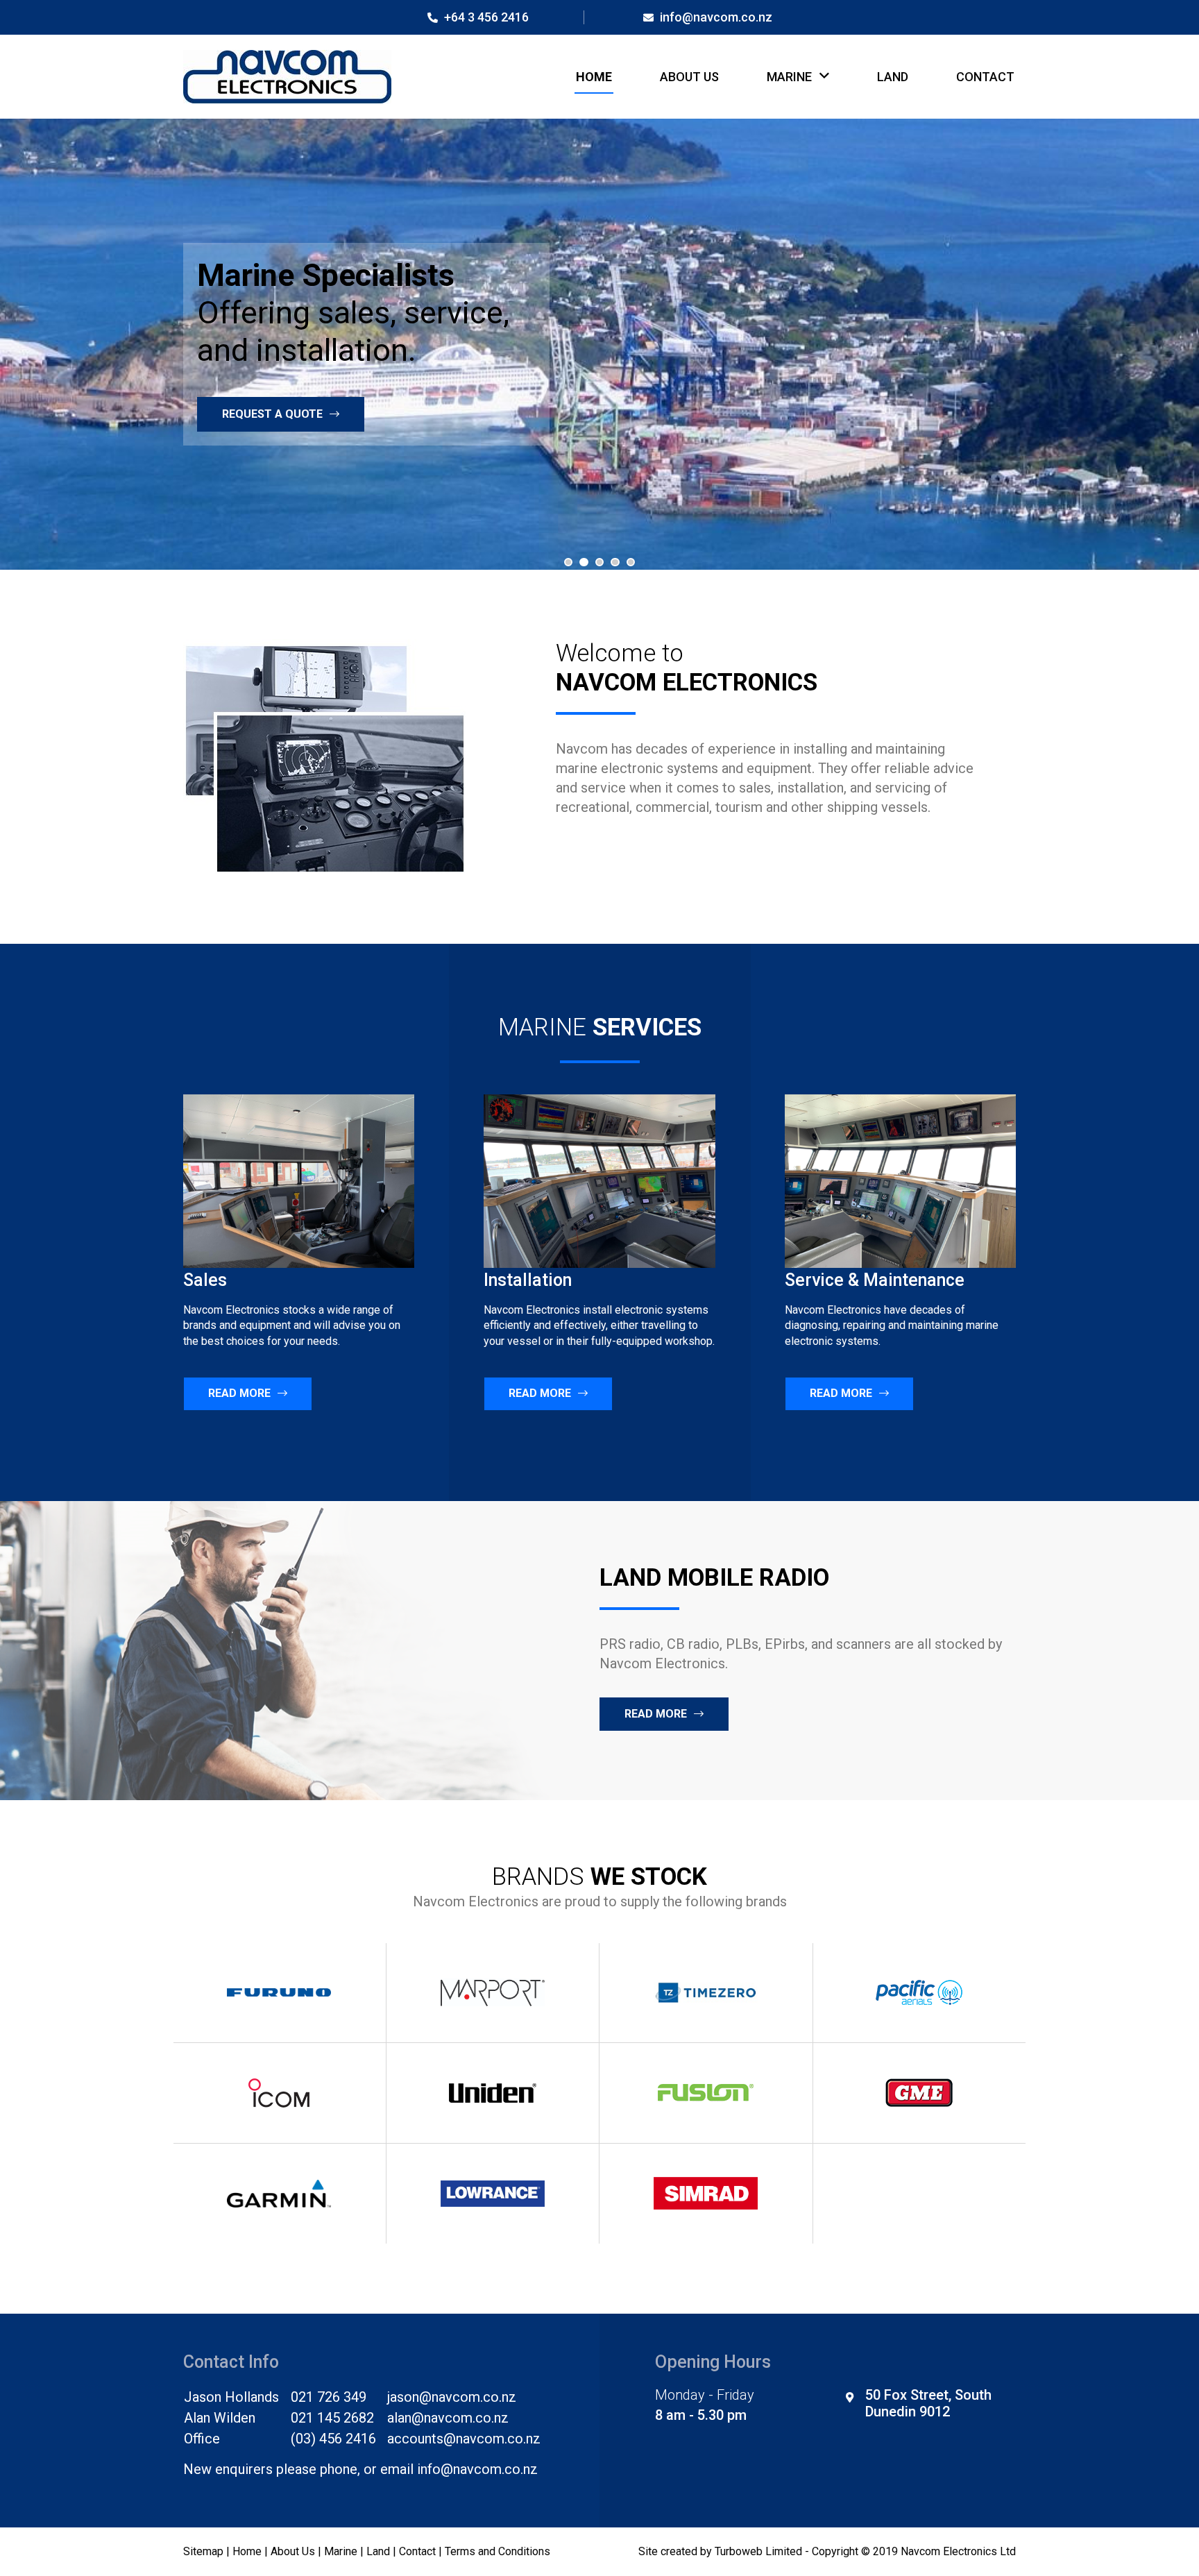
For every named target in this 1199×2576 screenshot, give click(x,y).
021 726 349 (329, 2397)
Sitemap (203, 2551)
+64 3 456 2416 (485, 17)
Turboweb (739, 2551)
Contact (985, 77)
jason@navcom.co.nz (452, 2397)
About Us (689, 77)
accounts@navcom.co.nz (464, 2439)
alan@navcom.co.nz (448, 2418)
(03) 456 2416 (333, 2439)
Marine (789, 77)
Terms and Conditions (498, 2551)
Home (594, 77)
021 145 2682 (332, 2418)
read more (656, 1714)
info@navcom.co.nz (715, 17)
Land (893, 77)
